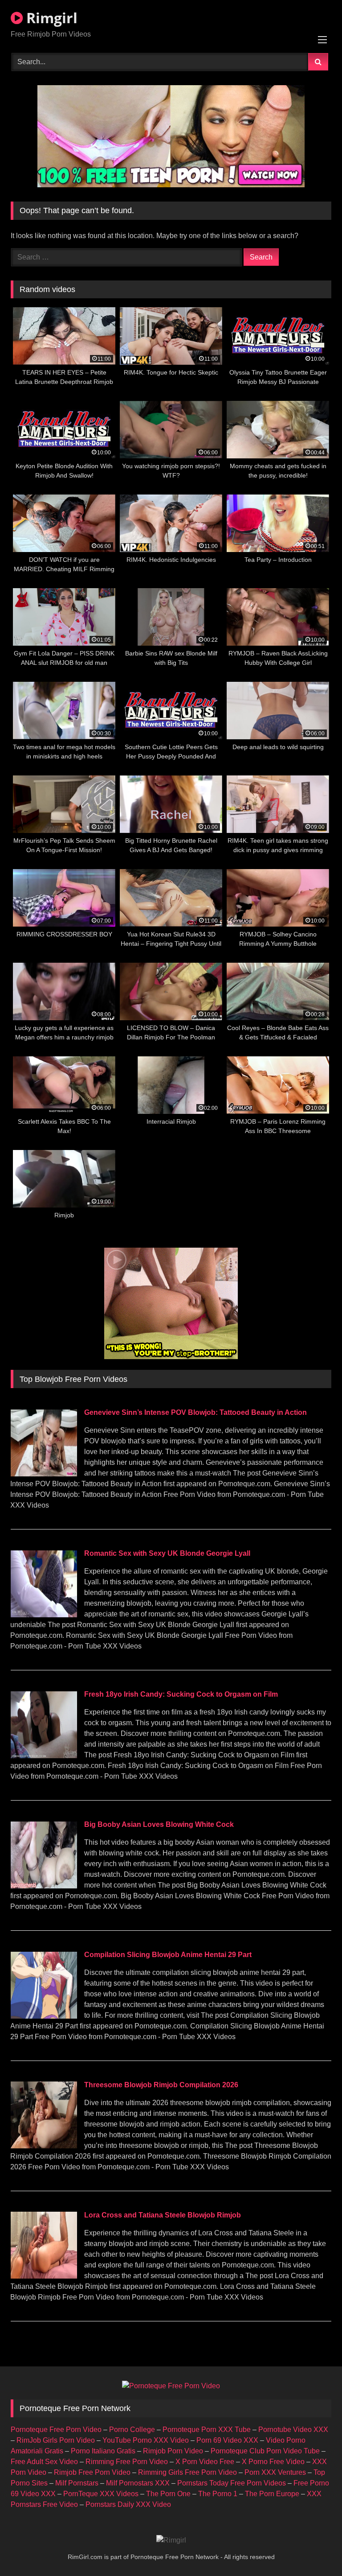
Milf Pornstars (77, 2483)
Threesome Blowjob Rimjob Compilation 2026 (161, 2085)
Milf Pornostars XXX (138, 2483)
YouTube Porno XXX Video (146, 2440)
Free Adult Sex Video (44, 2462)
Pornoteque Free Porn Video (56, 2430)
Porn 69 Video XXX (227, 2440)
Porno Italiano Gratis (103, 2451)
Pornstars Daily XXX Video (128, 2504)
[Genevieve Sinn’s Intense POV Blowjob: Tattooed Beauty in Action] (44, 1474)
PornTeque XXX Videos (101, 2494)
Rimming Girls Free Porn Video (187, 2472)
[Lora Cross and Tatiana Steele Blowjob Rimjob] (44, 2276)
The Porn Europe (272, 2494)
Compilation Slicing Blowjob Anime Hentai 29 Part (168, 1955)
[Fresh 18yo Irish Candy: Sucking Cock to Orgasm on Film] (44, 1756)
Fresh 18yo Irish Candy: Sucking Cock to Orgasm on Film (181, 1694)
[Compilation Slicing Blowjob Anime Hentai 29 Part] (44, 2016)
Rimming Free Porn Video (127, 2462)
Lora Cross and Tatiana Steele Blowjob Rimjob (163, 2215)
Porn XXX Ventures (275, 2472)
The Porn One (168, 2494)
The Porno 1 (218, 2494)
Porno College (132, 2430)
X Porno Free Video (273, 2462)
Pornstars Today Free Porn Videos (232, 2483)
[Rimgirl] (171, 2540)
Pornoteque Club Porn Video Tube (265, 2451)
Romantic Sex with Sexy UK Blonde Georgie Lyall (167, 1553)
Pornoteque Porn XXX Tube (207, 2430)
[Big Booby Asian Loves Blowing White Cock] (44, 1886)
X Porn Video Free (205, 2462)
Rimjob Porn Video (173, 2451)
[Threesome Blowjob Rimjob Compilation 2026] (44, 2146)
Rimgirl (50, 18)
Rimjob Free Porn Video (92, 2472)
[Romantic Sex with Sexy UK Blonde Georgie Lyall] (44, 1615)
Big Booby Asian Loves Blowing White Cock (159, 1824)
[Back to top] (314, 2549)
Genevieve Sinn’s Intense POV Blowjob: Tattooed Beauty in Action (195, 1412)
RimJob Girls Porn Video (56, 2440)
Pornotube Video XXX (293, 2430)
